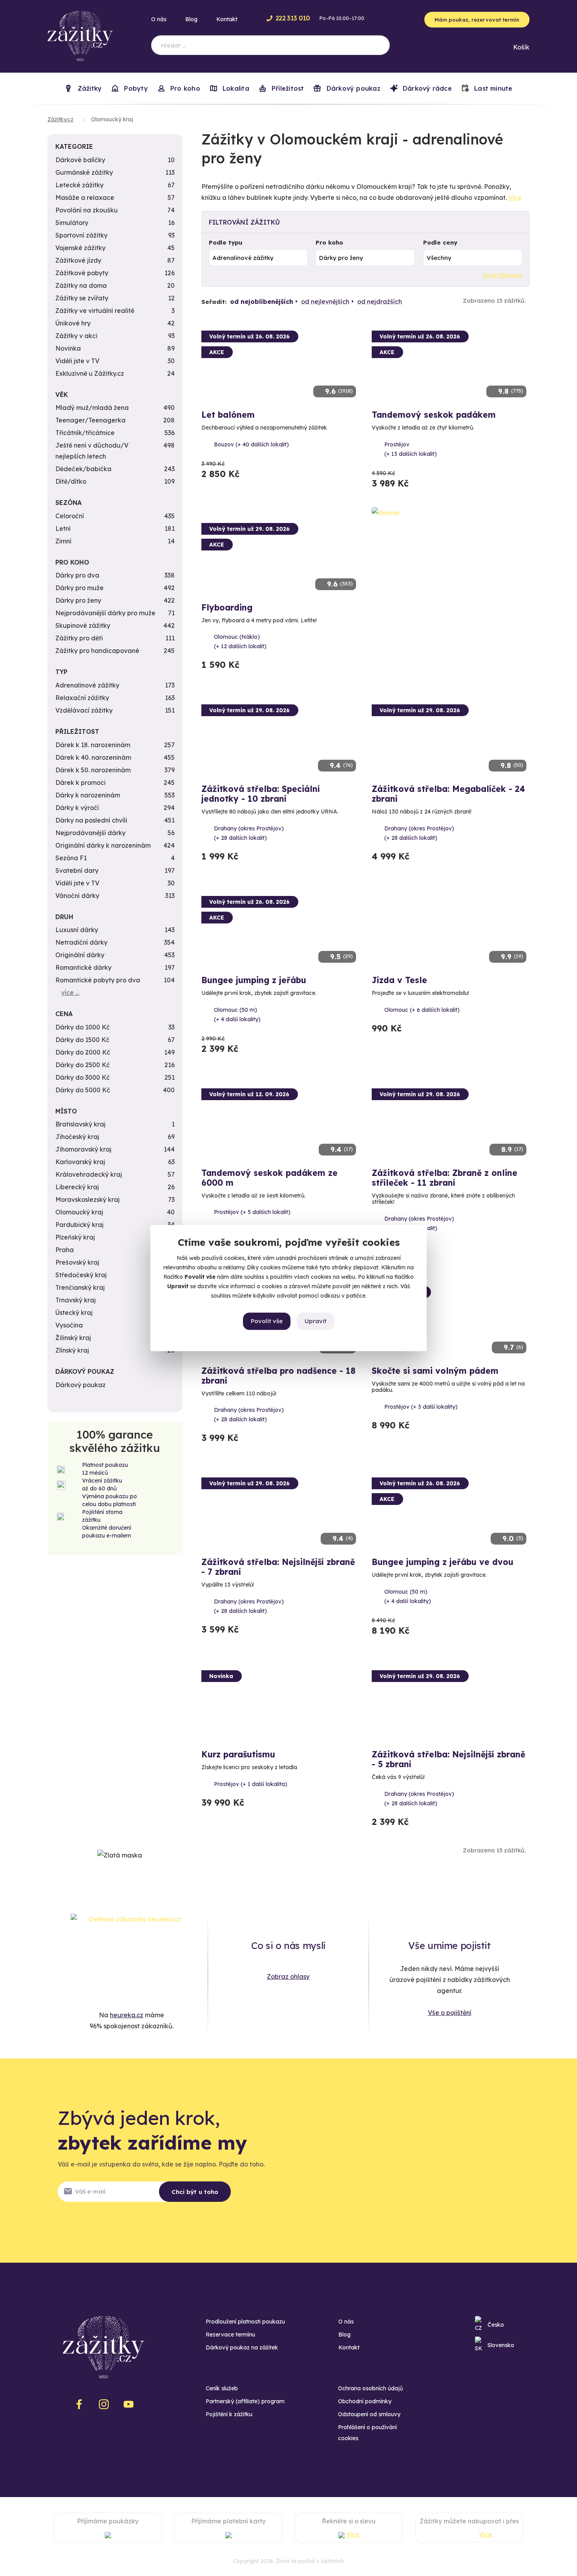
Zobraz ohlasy (288, 1976)
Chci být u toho (195, 2192)
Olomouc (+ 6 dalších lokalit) (422, 1010)
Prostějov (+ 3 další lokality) (421, 1407)
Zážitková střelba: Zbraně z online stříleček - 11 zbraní (445, 1178)
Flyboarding (227, 607)
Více (515, 197)
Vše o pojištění (450, 2013)
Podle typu (226, 242)
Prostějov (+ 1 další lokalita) (251, 1784)
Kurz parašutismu (238, 1754)
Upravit (316, 1321)
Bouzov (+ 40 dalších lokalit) (251, 444)
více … (70, 993)
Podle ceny (440, 242)
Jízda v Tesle (399, 980)
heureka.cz (127, 2015)
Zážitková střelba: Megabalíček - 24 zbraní (448, 794)
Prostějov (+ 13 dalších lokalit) (411, 449)
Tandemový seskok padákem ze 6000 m (269, 1178)
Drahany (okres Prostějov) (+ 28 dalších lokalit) (249, 833)
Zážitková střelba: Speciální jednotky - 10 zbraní (261, 794)
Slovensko (501, 2345)
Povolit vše (267, 1321)
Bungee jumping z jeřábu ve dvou (443, 1562)
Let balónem (228, 415)
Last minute (492, 88)
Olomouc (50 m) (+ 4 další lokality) (237, 1015)
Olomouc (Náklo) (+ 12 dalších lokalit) (240, 642)
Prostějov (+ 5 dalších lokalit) (252, 1212)
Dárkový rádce (426, 88)
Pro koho (329, 242)
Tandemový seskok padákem (434, 415)
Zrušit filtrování (502, 275)
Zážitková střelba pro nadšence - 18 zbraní (278, 1376)
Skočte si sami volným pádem (435, 1371)
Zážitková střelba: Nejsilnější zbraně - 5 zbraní (448, 1759)
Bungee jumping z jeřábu (254, 980)
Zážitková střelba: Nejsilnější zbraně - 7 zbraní (278, 1567)
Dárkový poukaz (352, 88)
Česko (496, 2325)
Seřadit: (214, 302)
